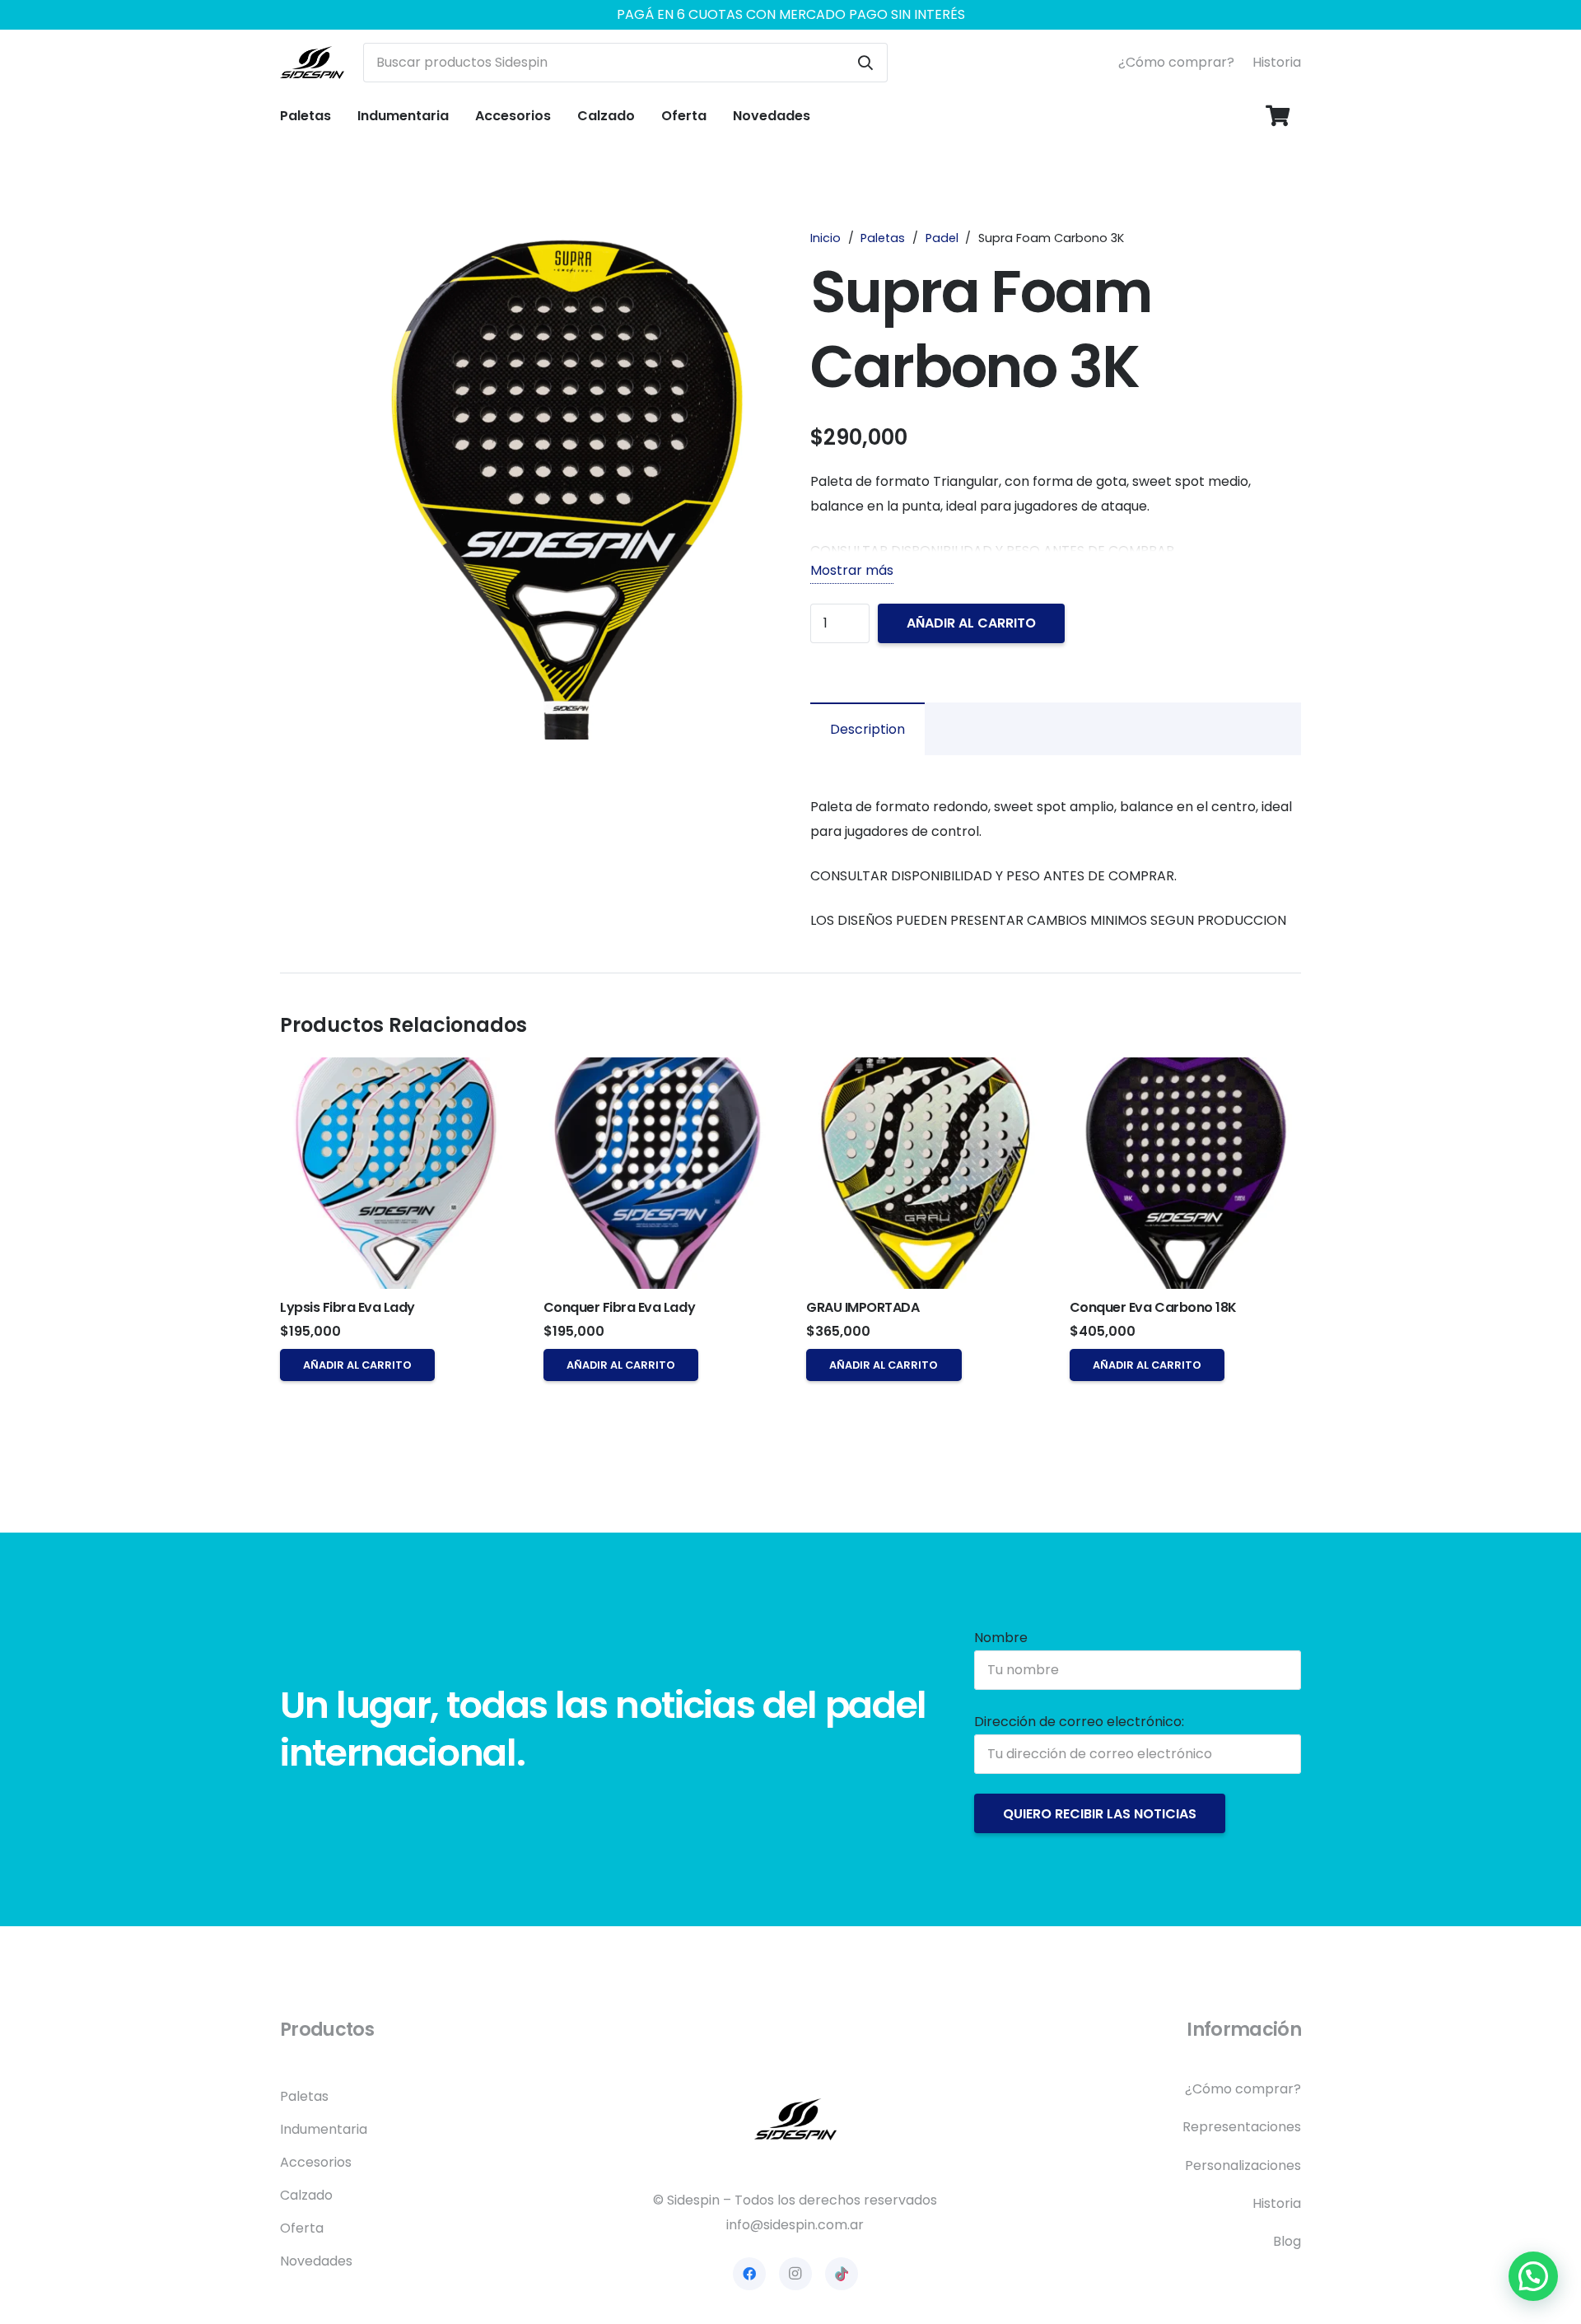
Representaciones (1242, 2127)
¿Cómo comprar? (1176, 62)
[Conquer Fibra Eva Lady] (659, 1173)
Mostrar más (852, 570)
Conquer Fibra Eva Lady (619, 1307)
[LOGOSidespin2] (312, 63)
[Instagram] (795, 2274)
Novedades (316, 2261)
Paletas (883, 238)
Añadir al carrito (971, 623)
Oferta (302, 2228)
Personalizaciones (1243, 2165)
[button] (339, 116)
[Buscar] (865, 63)
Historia (1277, 62)
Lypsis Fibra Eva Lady (347, 1307)
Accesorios (316, 2162)
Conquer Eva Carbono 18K (1153, 1307)
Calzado (306, 2195)
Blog (1287, 2241)
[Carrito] (1278, 116)
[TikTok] (842, 2274)
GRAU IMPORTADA (863, 1307)
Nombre (1001, 1638)
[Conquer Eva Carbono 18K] (1185, 1173)
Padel (942, 238)
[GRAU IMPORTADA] (922, 1173)
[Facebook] (749, 2274)
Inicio (825, 238)
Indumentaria (324, 2129)
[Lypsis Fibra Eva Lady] (396, 1173)
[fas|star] (795, 2119)
